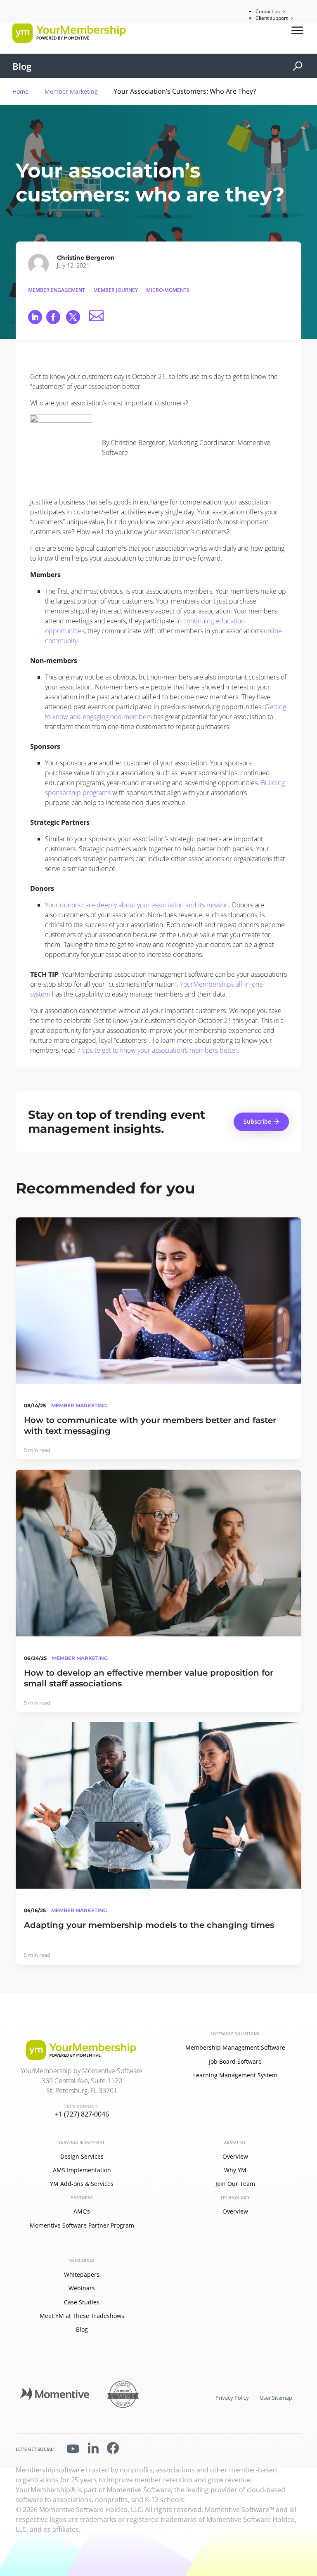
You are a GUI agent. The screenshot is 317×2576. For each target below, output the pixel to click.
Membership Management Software (235, 2047)
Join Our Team (235, 2184)
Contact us (268, 11)
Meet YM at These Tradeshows (82, 2316)
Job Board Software (235, 2061)
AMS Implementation (82, 2170)
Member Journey (116, 290)
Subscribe (257, 1121)
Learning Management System (235, 2075)
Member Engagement (57, 290)
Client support (272, 18)
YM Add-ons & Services (82, 2184)
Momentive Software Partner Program (82, 2225)
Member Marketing (71, 91)
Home (20, 91)
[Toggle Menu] (298, 30)
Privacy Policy (232, 2398)
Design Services (82, 2156)
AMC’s (82, 2211)
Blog (22, 66)
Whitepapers (82, 2274)
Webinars (82, 2288)
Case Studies (82, 2302)
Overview (235, 2156)
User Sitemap (276, 2398)
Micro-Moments (168, 290)
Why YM (235, 2170)
